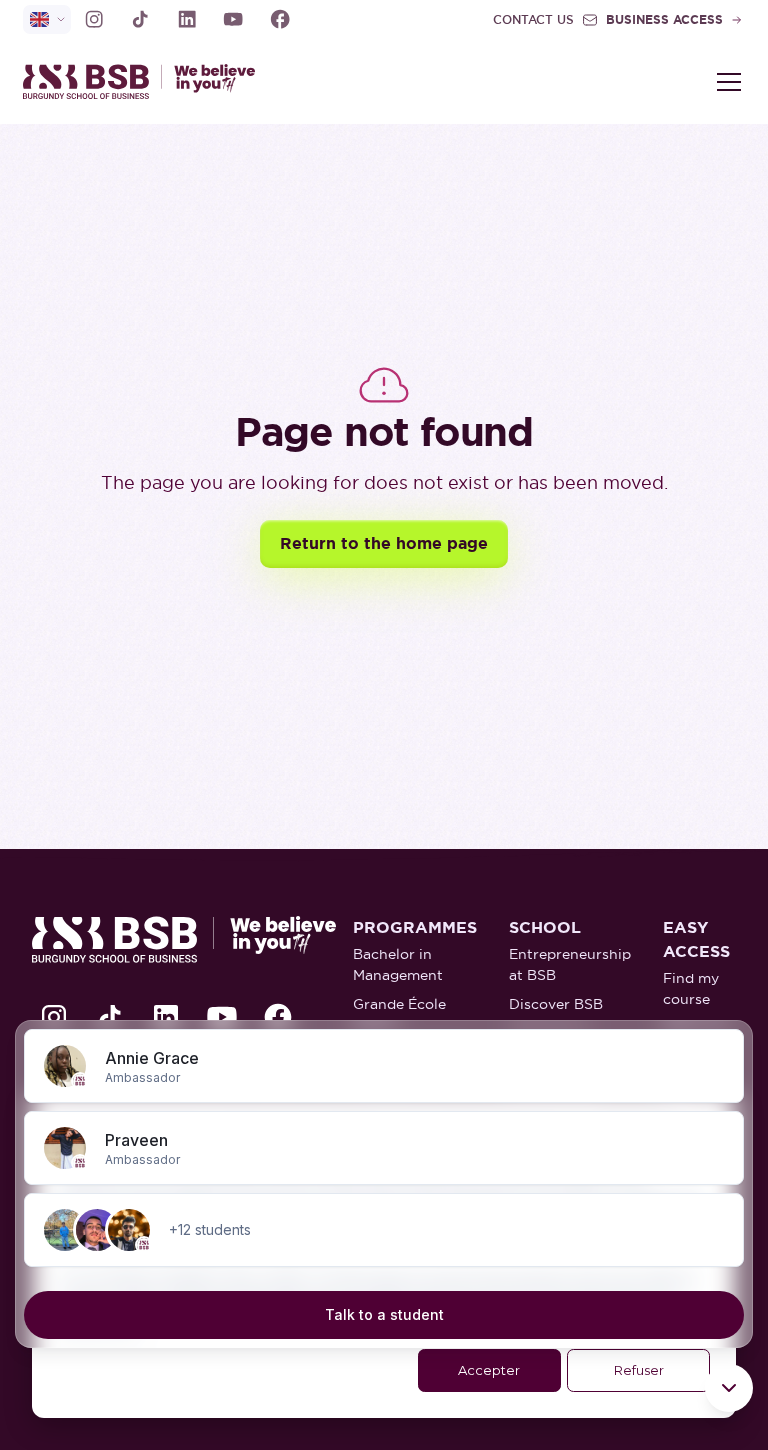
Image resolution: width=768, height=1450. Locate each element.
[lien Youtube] (233, 19)
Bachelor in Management (398, 964)
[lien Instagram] (94, 19)
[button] (725, 82)
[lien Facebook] (280, 19)
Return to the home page (384, 543)
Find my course (691, 988)
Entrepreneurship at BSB (570, 964)
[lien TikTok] (140, 19)
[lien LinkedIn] (187, 19)
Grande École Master (399, 1014)
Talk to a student (384, 1314)
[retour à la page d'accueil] (203, 81)
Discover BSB (556, 1004)
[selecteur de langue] (47, 19)
